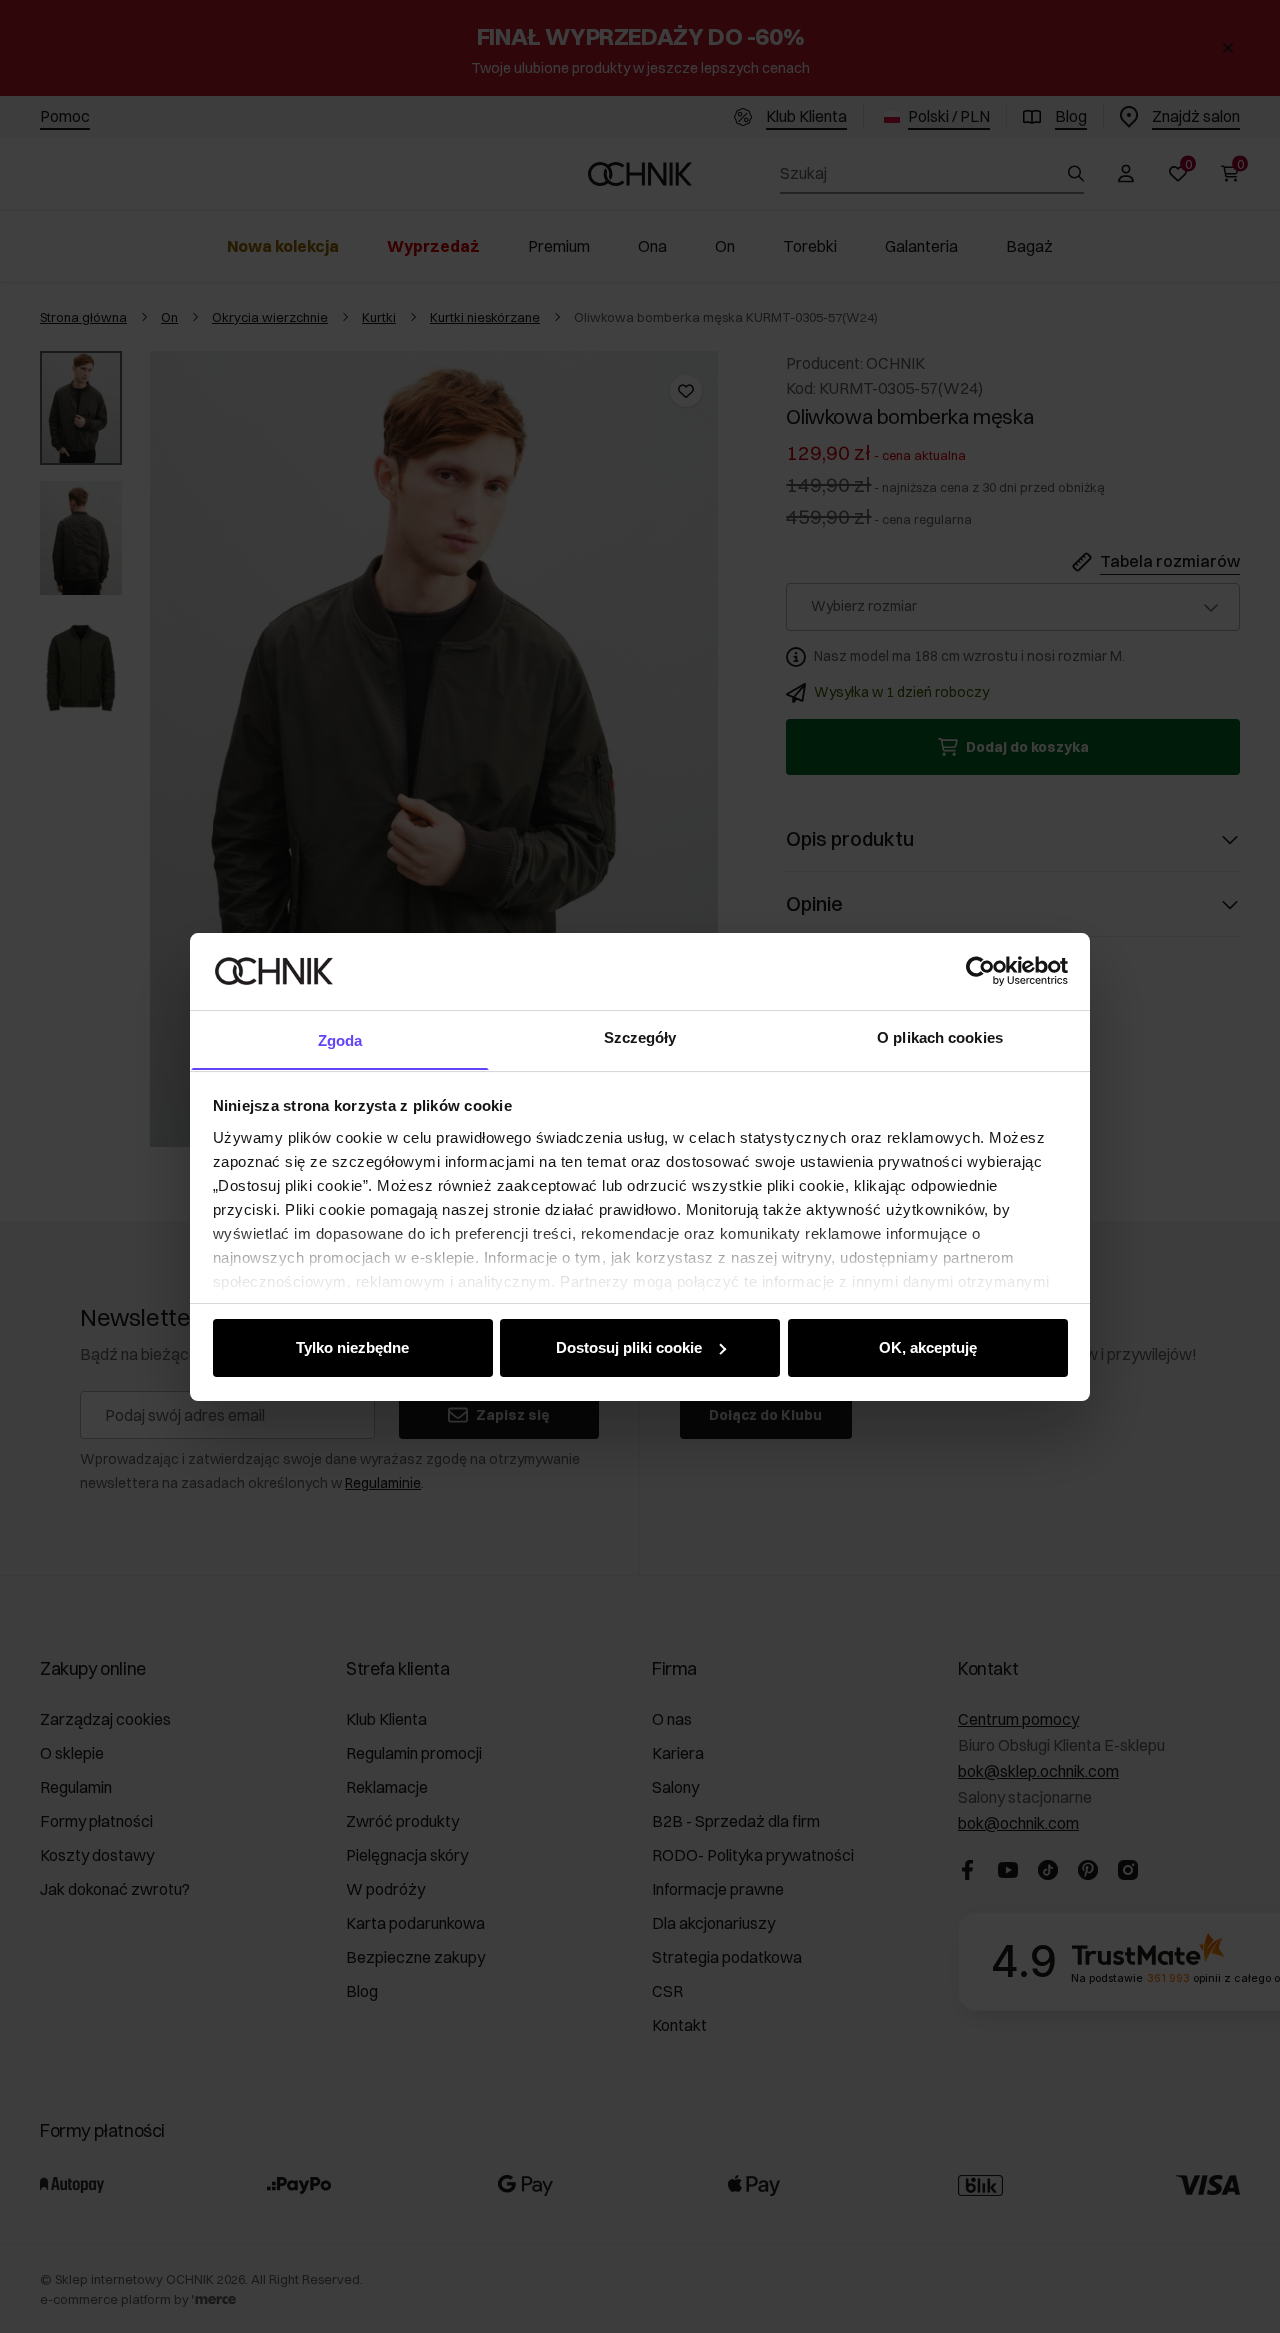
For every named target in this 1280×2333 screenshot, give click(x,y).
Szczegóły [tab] (640, 1036)
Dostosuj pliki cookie (629, 1347)
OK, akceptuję (928, 1347)
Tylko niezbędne (352, 1347)
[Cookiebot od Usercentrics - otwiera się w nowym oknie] (980, 971)
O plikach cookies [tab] (940, 1036)
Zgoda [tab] (340, 1039)
